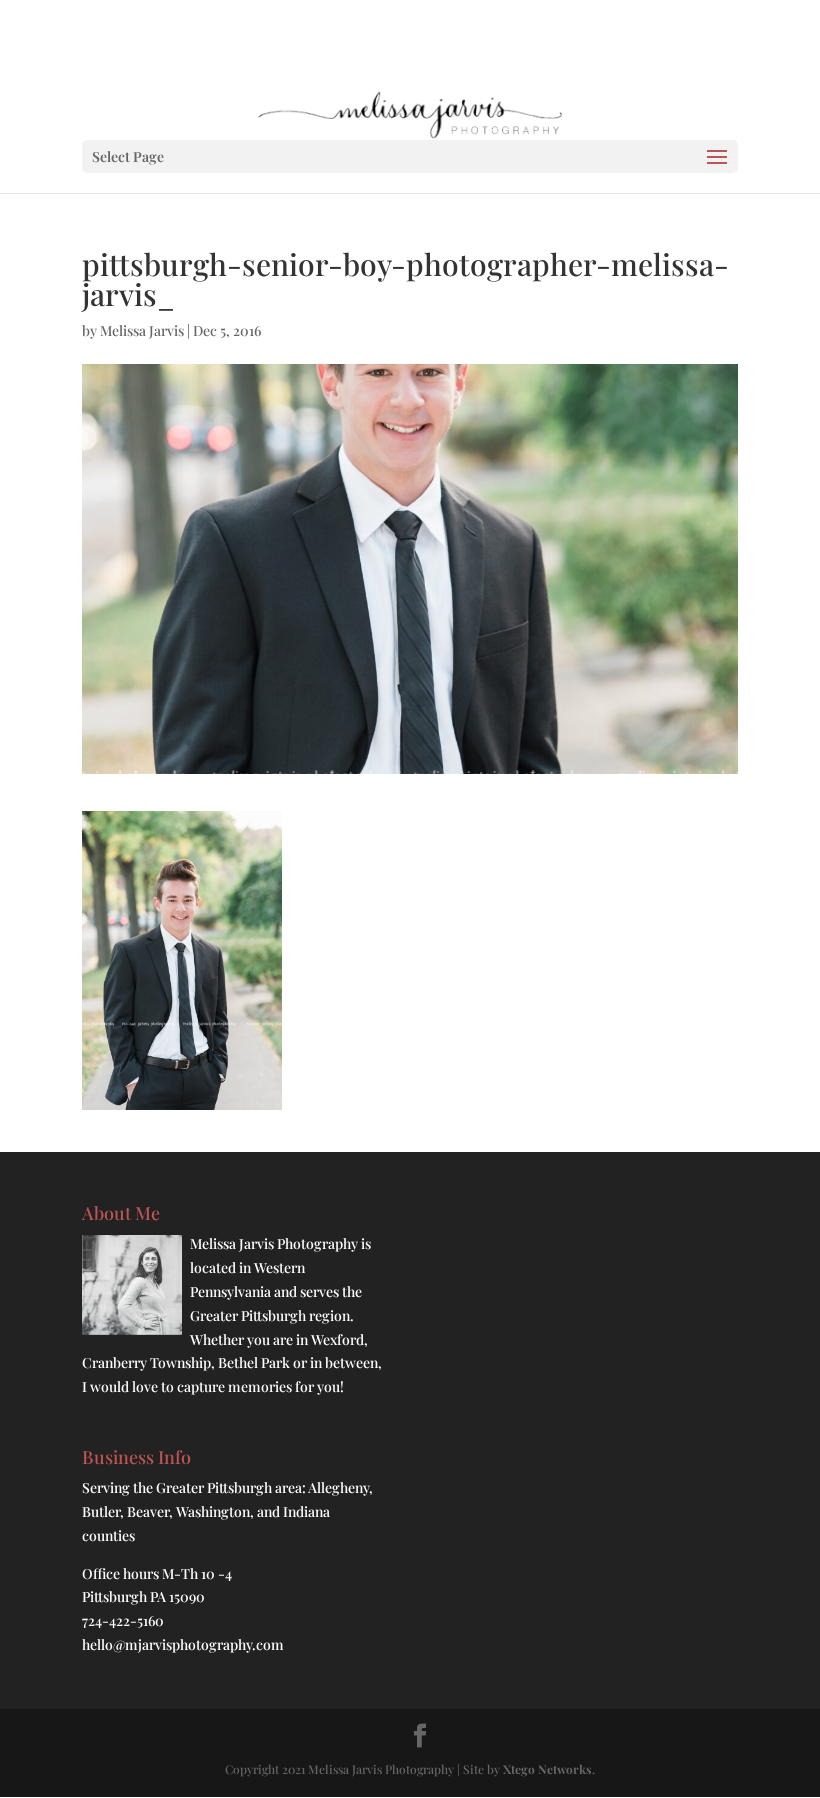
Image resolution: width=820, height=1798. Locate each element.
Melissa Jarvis (142, 330)
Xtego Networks (547, 1769)
